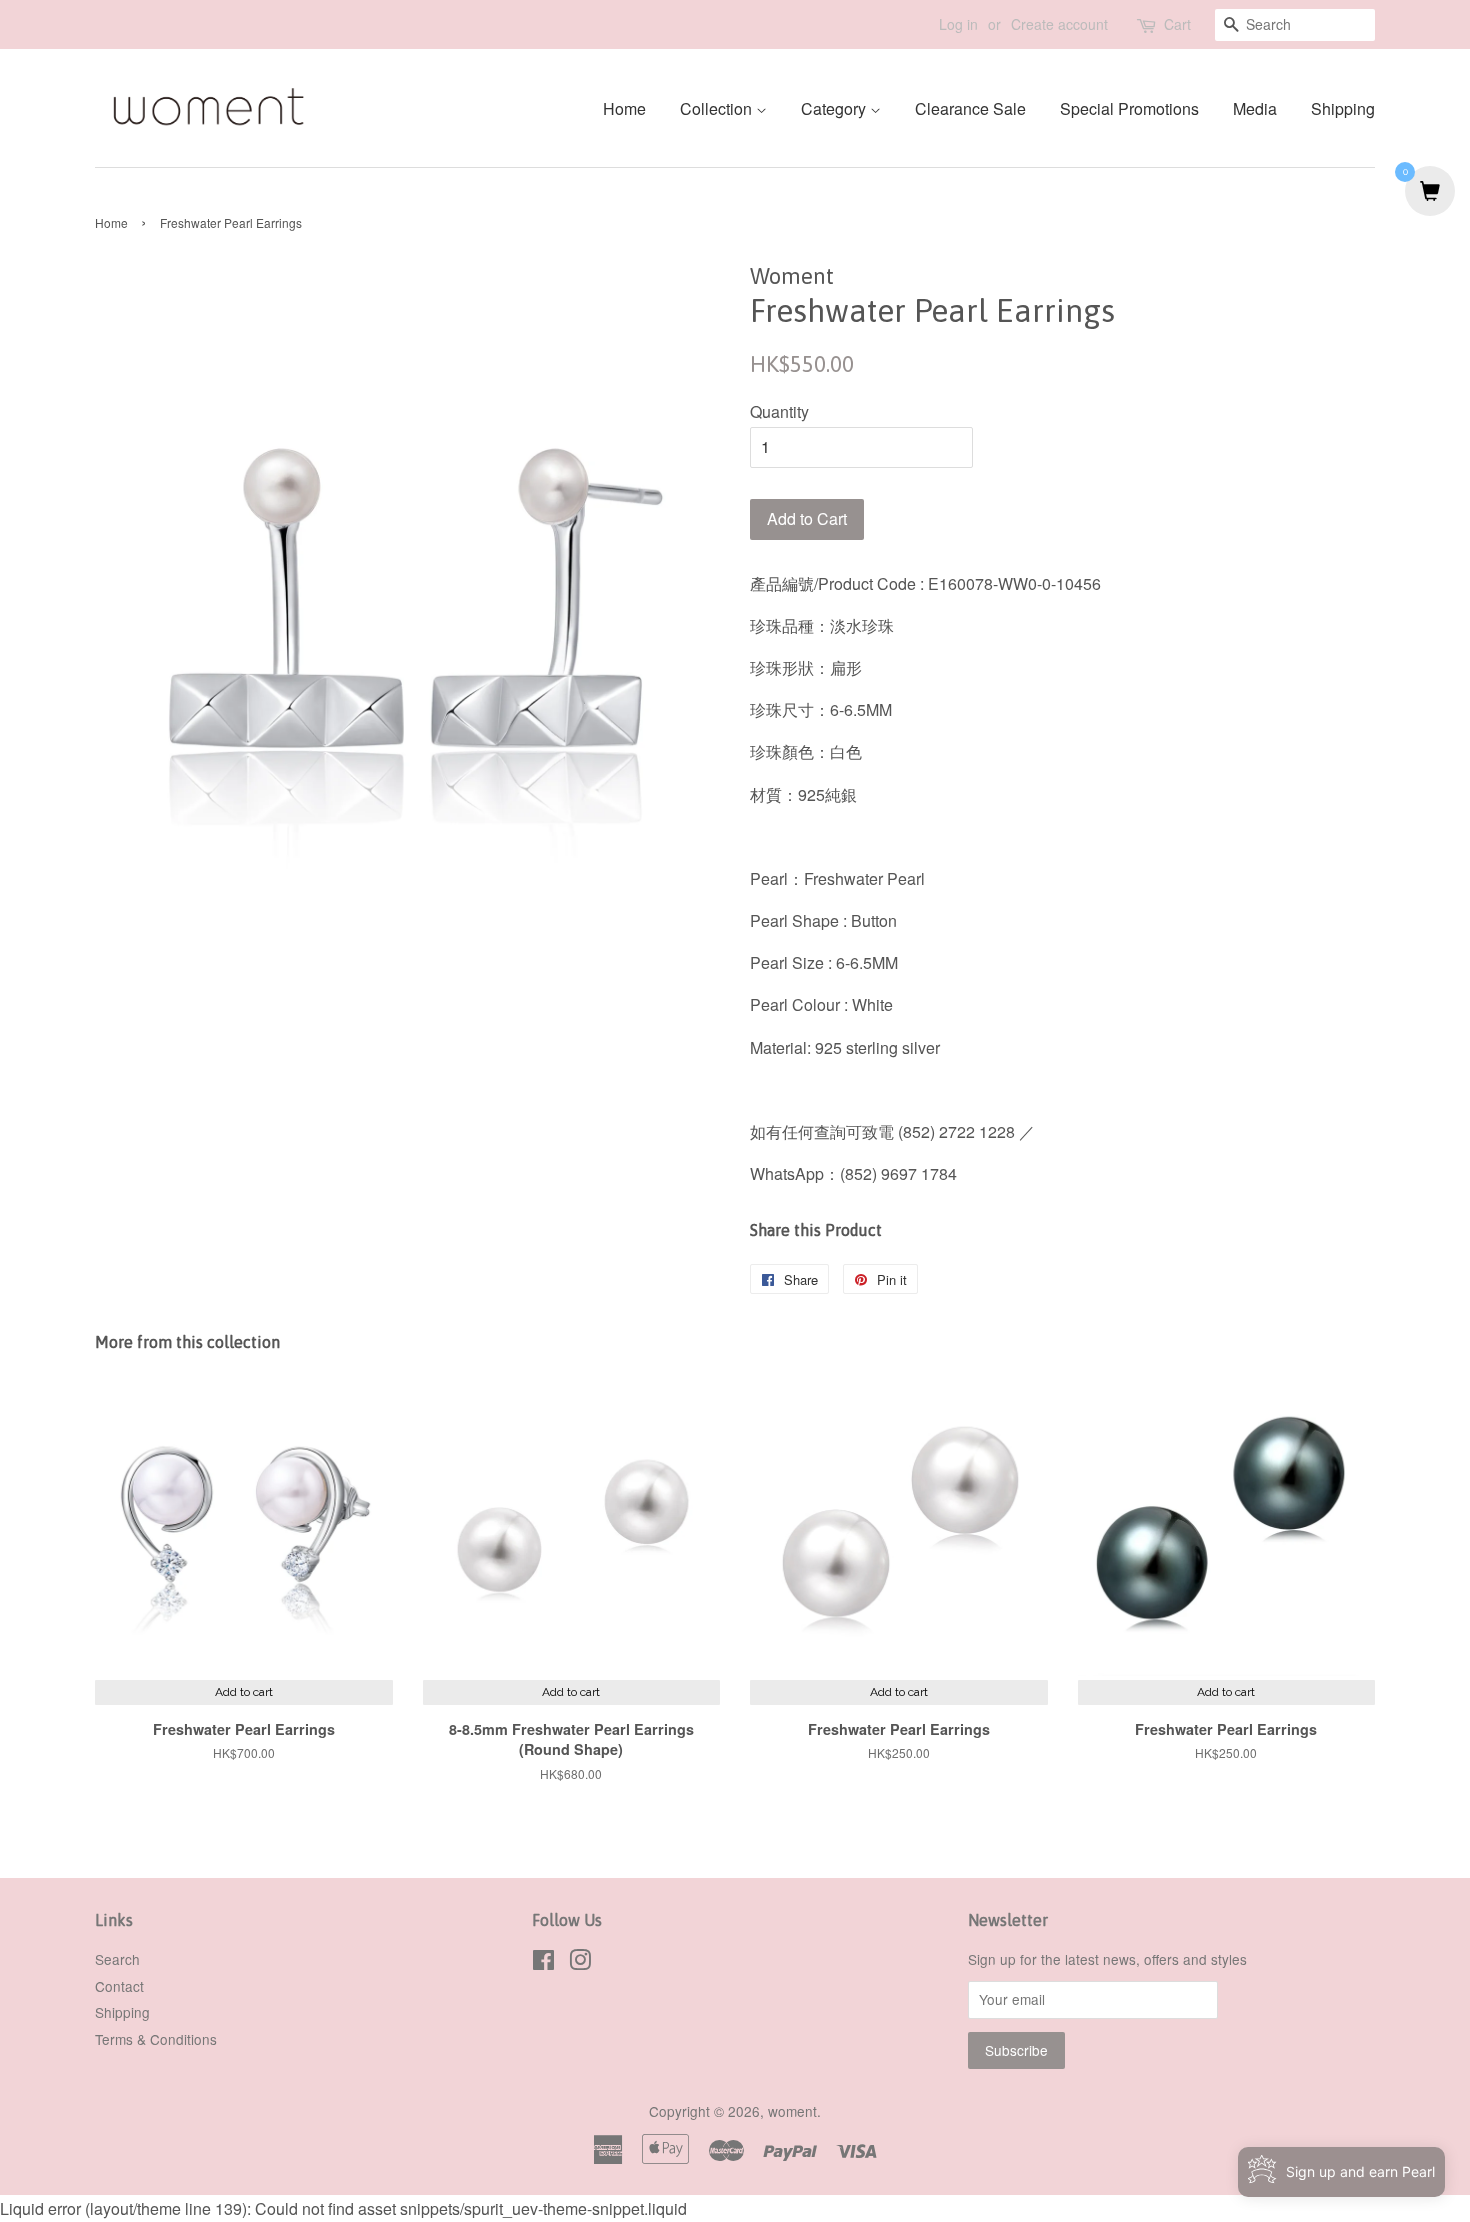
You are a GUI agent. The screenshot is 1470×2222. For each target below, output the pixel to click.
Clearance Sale (970, 108)
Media (1255, 108)
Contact (119, 1986)
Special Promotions (1129, 108)
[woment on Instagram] (580, 1963)
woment (792, 2111)
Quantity (779, 411)
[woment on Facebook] (543, 1963)
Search (117, 1959)
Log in (958, 24)
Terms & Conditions (156, 2039)
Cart (1177, 24)
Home (624, 108)
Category (835, 108)
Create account (1059, 24)
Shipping (1343, 108)
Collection (718, 108)
